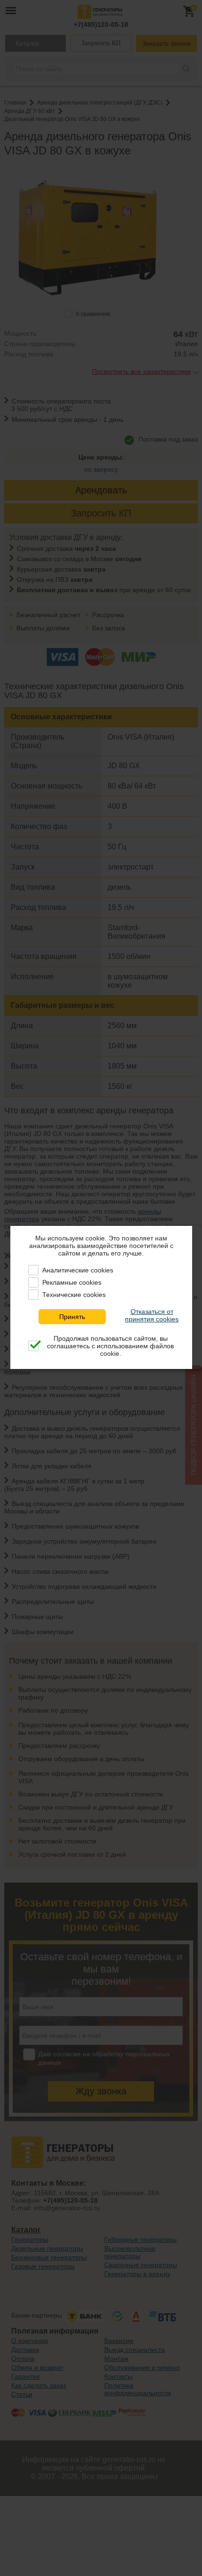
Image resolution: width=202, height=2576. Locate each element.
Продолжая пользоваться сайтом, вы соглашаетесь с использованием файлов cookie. (110, 1346)
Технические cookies (74, 1295)
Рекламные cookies (72, 1282)
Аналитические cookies (78, 1270)
